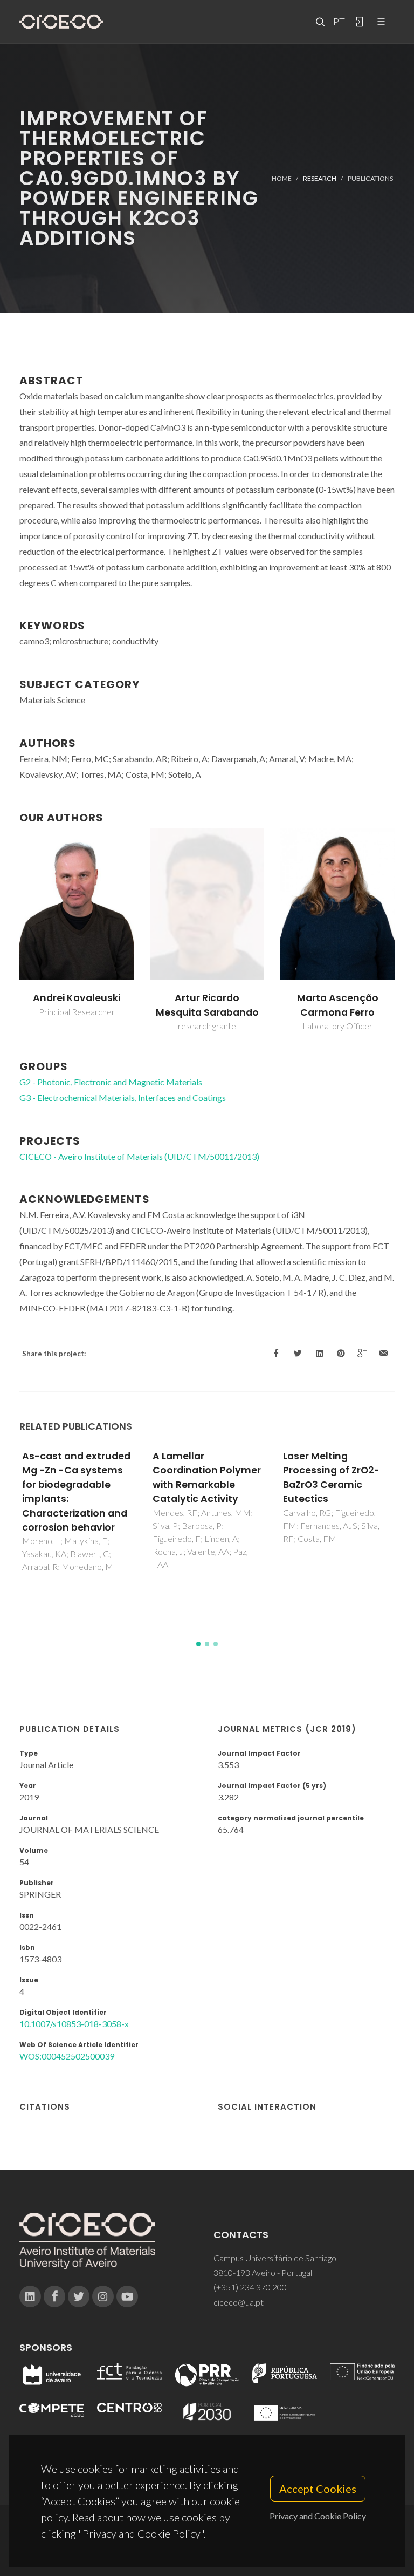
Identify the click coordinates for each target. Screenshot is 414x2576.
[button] (198, 1644)
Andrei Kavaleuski (77, 998)
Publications (370, 178)
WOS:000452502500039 (67, 2056)
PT (339, 22)
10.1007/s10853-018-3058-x (74, 2024)
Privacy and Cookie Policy (318, 2516)
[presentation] (10, 930)
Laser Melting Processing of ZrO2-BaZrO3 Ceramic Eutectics (331, 1477)
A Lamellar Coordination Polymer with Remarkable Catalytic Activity (207, 1477)
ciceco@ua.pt (239, 2302)
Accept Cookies (318, 2489)
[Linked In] (30, 2296)
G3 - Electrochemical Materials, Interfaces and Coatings (123, 1097)
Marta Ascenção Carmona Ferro (338, 1005)
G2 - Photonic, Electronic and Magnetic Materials (111, 1082)
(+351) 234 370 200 (250, 2287)
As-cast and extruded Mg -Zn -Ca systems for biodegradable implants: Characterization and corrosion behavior (76, 1492)
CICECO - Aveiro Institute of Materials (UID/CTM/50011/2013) (139, 1156)
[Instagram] (103, 2296)
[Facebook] (54, 2296)
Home (282, 178)
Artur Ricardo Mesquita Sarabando (207, 1005)
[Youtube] (127, 2296)
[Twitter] (79, 2296)
